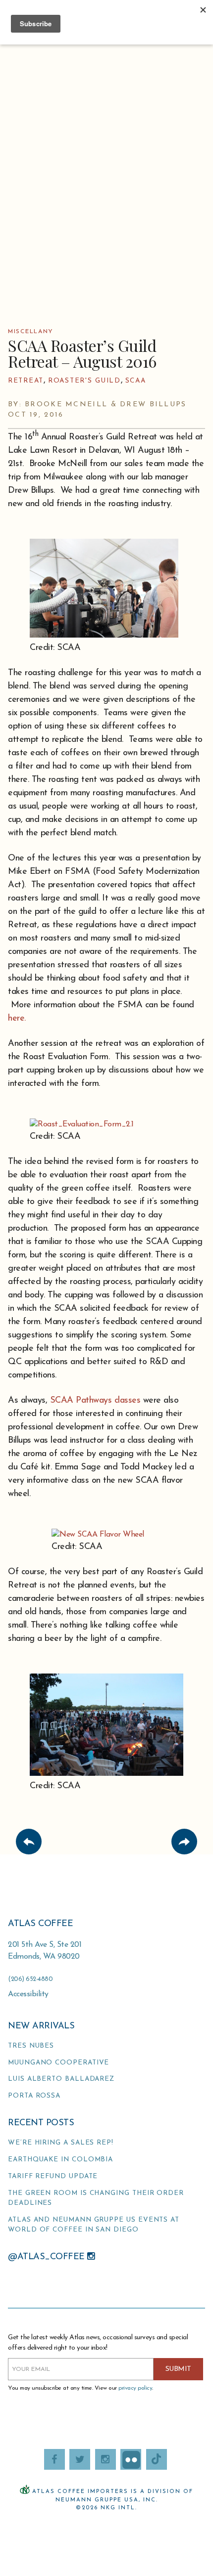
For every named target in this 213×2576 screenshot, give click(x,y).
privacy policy (135, 2388)
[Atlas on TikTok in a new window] (157, 2459)
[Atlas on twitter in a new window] (80, 2459)
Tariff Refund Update (53, 2176)
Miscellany (31, 332)
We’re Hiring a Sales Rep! (61, 2143)
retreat (26, 381)
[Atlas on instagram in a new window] (106, 2459)
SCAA (136, 381)
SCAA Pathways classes (95, 1401)
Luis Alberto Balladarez (61, 2079)
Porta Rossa (34, 2096)
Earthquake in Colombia (60, 2160)
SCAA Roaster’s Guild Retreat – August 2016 (82, 353)
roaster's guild (84, 381)
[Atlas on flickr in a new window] (131, 2459)
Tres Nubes (31, 2046)
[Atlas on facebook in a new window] (54, 2459)
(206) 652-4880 (30, 1979)
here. (17, 1019)
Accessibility (28, 1994)
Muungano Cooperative (58, 2063)
